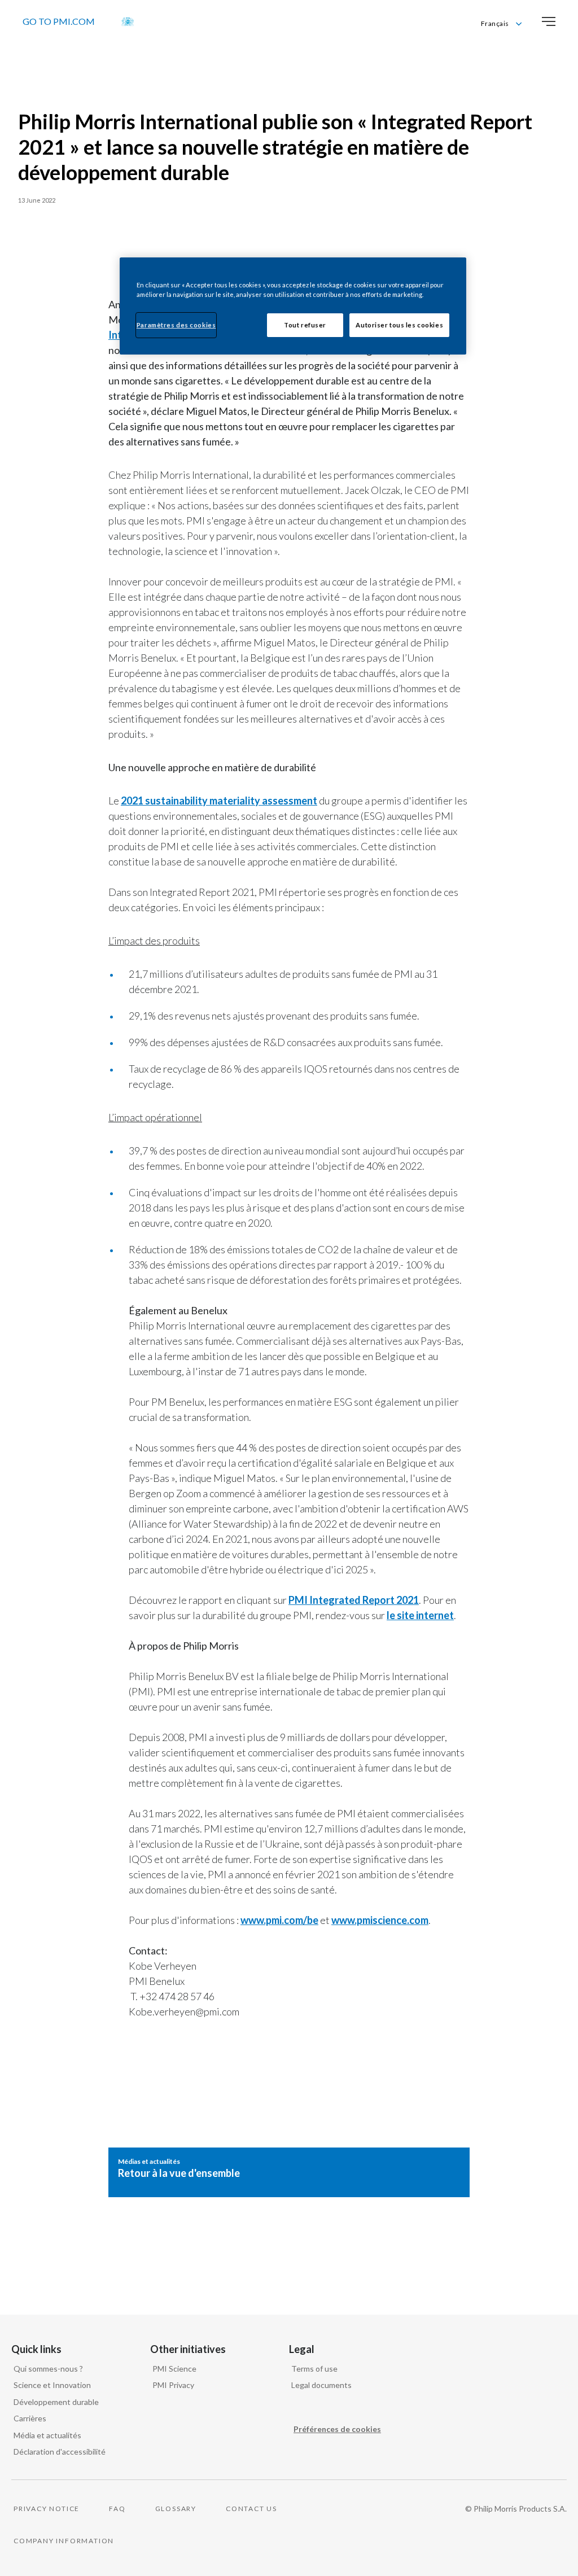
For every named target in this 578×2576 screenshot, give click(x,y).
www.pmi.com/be (279, 1920)
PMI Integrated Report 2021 (354, 1600)
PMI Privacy (173, 2385)
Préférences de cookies (337, 2429)
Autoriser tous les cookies (399, 325)
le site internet (420, 1615)
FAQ (117, 2509)
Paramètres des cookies (176, 325)
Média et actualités (47, 2435)
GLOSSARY (176, 2509)
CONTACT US (251, 2509)
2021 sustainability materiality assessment (219, 801)
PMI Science (174, 2369)
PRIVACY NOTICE (47, 2509)
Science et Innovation (52, 2385)
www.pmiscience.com (380, 1920)
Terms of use (314, 2369)
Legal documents (321, 2385)
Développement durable (56, 2402)
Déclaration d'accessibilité (60, 2452)
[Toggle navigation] (549, 21)
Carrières (30, 2418)
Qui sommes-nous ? (48, 2369)
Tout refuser (305, 325)
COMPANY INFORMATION (64, 2541)
